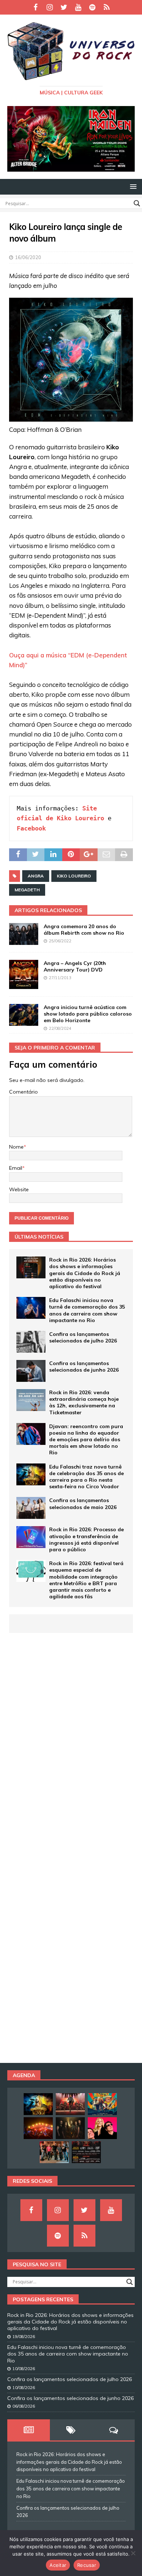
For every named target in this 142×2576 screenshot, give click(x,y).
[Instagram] (50, 7)
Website (19, 1189)
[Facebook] (35, 7)
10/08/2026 (24, 2369)
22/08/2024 (60, 1028)
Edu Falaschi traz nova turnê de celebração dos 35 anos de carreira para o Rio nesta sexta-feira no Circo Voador (86, 1477)
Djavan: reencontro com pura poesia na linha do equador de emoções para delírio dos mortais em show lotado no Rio (86, 1440)
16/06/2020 (28, 257)
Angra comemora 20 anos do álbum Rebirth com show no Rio (84, 930)
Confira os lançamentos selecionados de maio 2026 (83, 1504)
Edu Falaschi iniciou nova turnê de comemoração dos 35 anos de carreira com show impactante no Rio (87, 1310)
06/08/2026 (24, 2406)
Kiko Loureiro (74, 876)
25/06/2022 (60, 941)
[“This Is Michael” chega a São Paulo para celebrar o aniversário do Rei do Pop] (70, 2104)
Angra (36, 876)
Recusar (87, 2565)
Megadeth (27, 890)
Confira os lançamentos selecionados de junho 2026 (84, 1367)
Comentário (23, 1092)
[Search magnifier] (137, 203)
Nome (16, 1147)
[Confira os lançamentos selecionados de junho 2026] (31, 1371)
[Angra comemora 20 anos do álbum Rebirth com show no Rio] (24, 934)
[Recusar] (133, 2553)
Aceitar (58, 2565)
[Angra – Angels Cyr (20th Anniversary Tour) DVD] (24, 974)
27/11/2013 (60, 978)
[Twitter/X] (64, 7)
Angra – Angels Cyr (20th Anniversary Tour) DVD (75, 966)
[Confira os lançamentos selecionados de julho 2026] (31, 1342)
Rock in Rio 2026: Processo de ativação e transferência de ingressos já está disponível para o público (86, 1539)
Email (16, 1168)
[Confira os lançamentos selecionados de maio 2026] (31, 1508)
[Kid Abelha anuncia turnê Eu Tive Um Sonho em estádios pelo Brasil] (102, 2128)
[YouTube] (78, 7)
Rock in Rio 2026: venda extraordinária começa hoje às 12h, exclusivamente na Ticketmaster (84, 1402)
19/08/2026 (24, 2337)
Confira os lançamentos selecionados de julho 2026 (83, 1337)
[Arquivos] (106, 7)
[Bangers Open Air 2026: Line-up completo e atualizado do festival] (86, 2152)
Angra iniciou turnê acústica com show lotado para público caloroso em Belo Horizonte (88, 1014)
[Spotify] (92, 7)
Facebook (31, 828)
